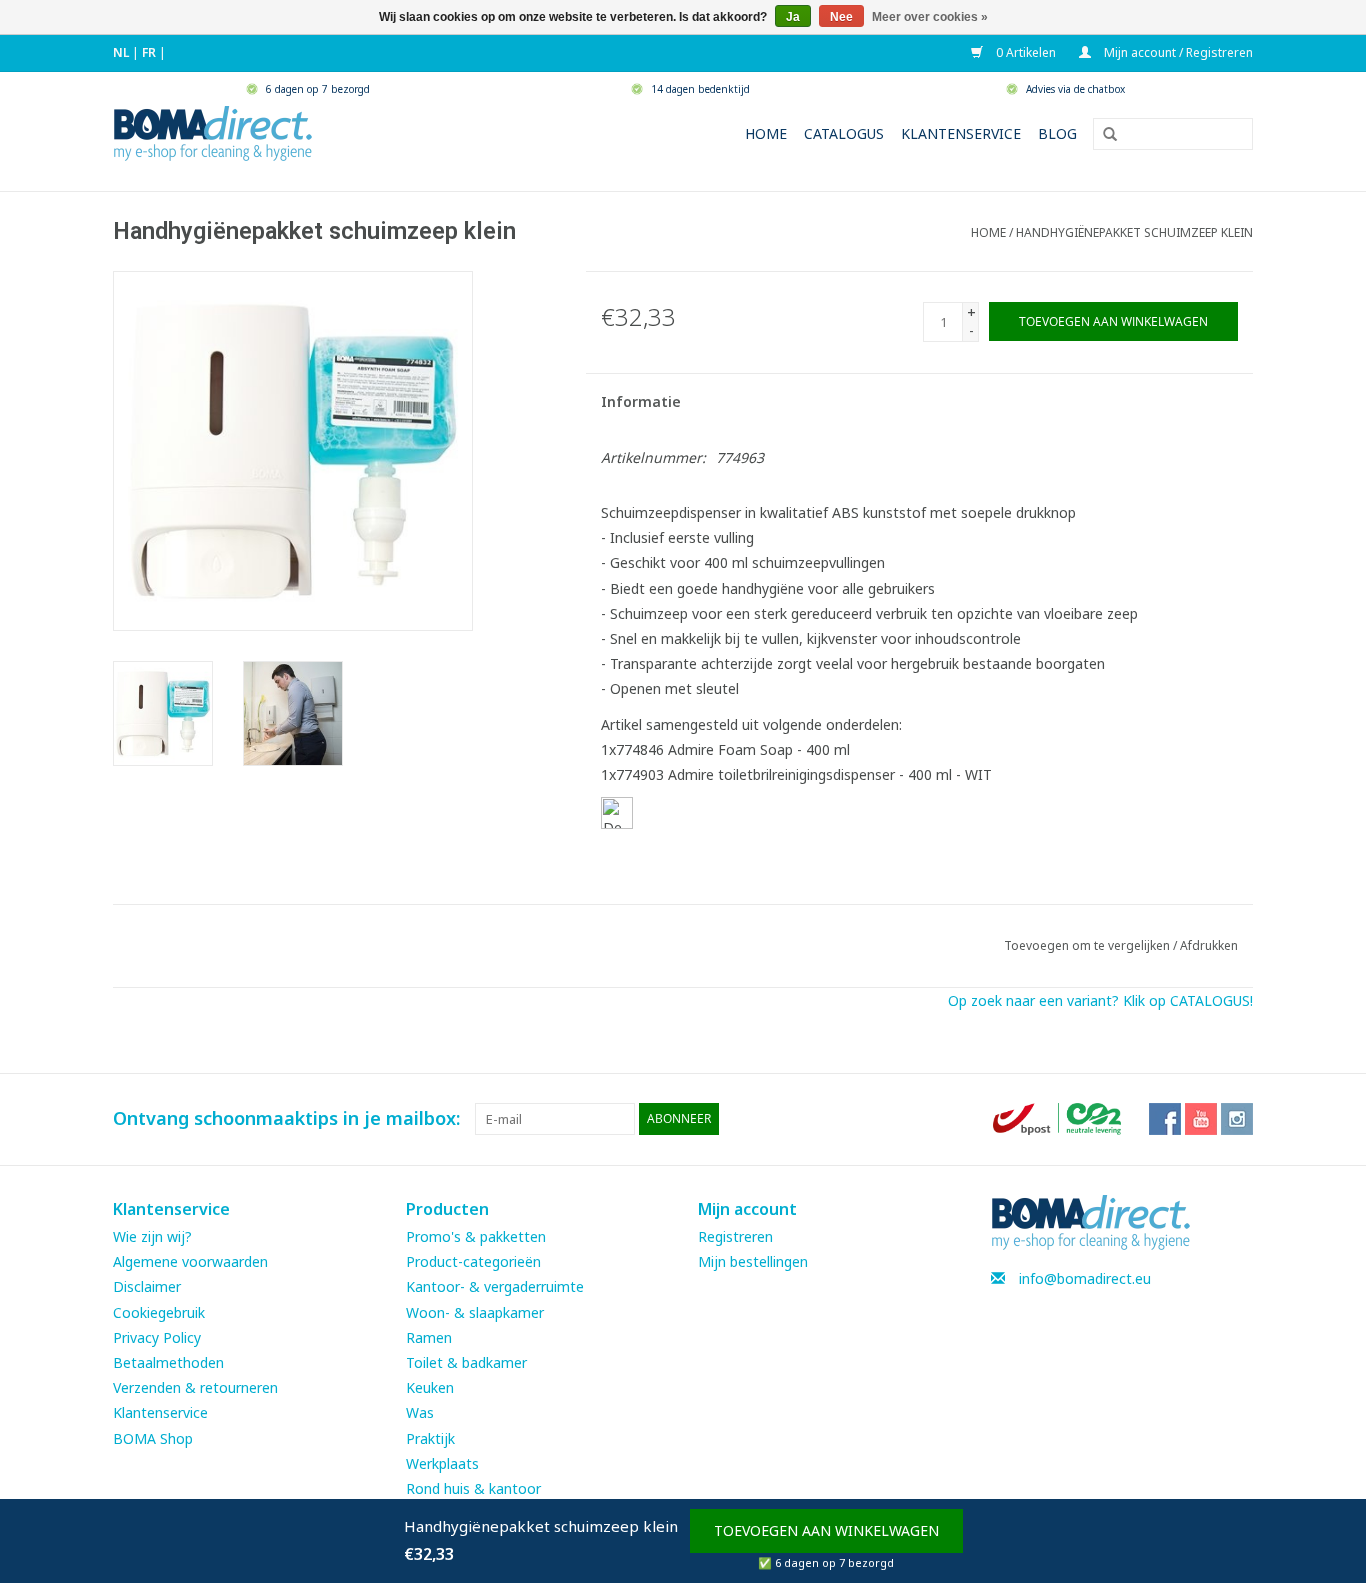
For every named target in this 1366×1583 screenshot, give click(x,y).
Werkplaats (442, 1463)
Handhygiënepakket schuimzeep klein (1134, 232)
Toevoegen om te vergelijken (1088, 945)
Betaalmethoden (168, 1362)
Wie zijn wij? (152, 1236)
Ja (793, 17)
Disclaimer (147, 1286)
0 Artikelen (1024, 52)
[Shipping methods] (1059, 1117)
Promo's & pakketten (476, 1236)
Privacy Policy (157, 1337)
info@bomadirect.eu (1085, 1278)
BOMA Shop (153, 1438)
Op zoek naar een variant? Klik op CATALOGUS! (1100, 1000)
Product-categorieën (473, 1261)
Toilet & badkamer (466, 1362)
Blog (1057, 133)
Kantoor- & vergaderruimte (495, 1286)
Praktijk (430, 1438)
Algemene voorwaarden (190, 1261)
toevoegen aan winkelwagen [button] (826, 1530)
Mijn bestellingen (753, 1261)
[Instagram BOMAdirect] (1237, 1119)
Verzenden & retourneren (195, 1387)
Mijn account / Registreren (1177, 52)
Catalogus (844, 133)
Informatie (641, 401)
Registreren (735, 1236)
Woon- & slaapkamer (475, 1312)
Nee (841, 17)
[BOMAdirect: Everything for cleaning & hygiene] (213, 131)
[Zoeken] (1103, 135)
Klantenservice (961, 133)
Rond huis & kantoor (473, 1488)
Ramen (429, 1337)
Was (420, 1412)
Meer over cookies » (930, 17)
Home (766, 133)
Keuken (430, 1387)
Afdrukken (1209, 945)
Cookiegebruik (159, 1312)
